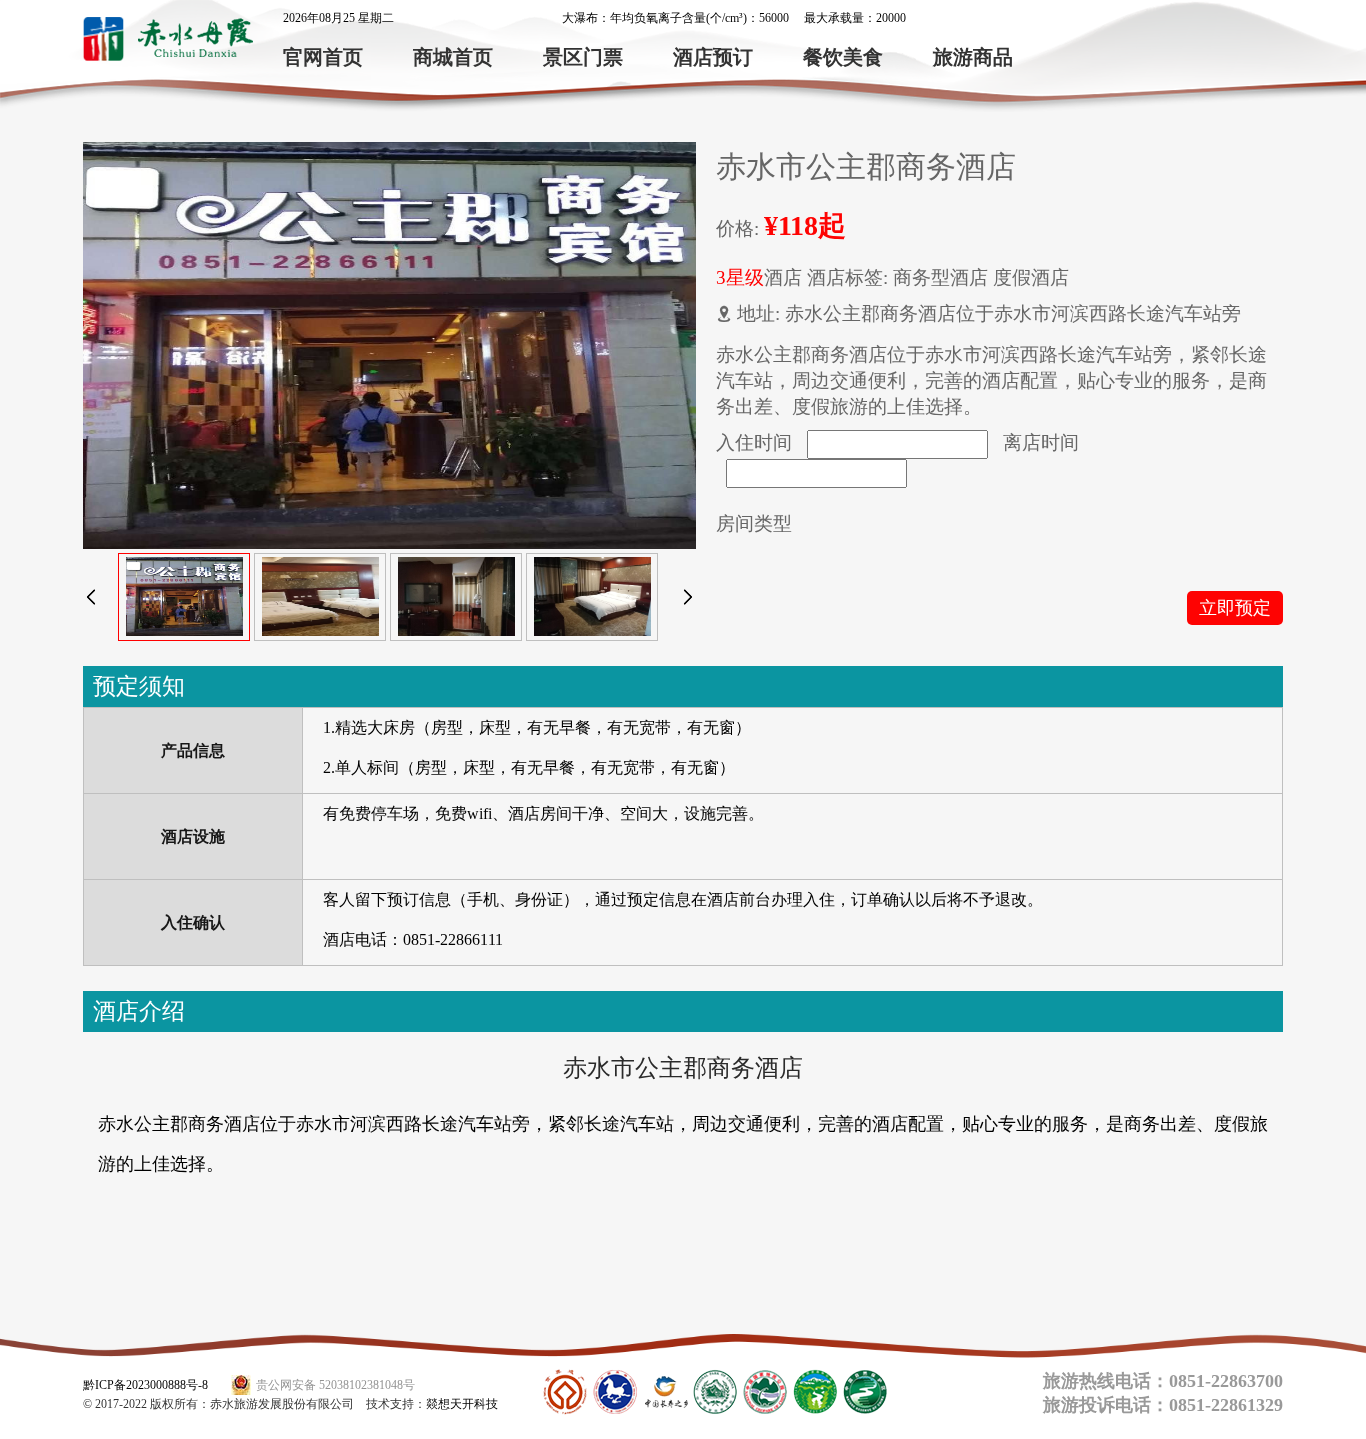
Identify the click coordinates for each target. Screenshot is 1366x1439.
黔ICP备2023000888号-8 (145, 1385)
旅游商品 (973, 57)
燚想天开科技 (462, 1404)
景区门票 (583, 57)
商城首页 (453, 57)
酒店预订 (713, 57)
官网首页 (323, 57)
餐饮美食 (843, 57)
